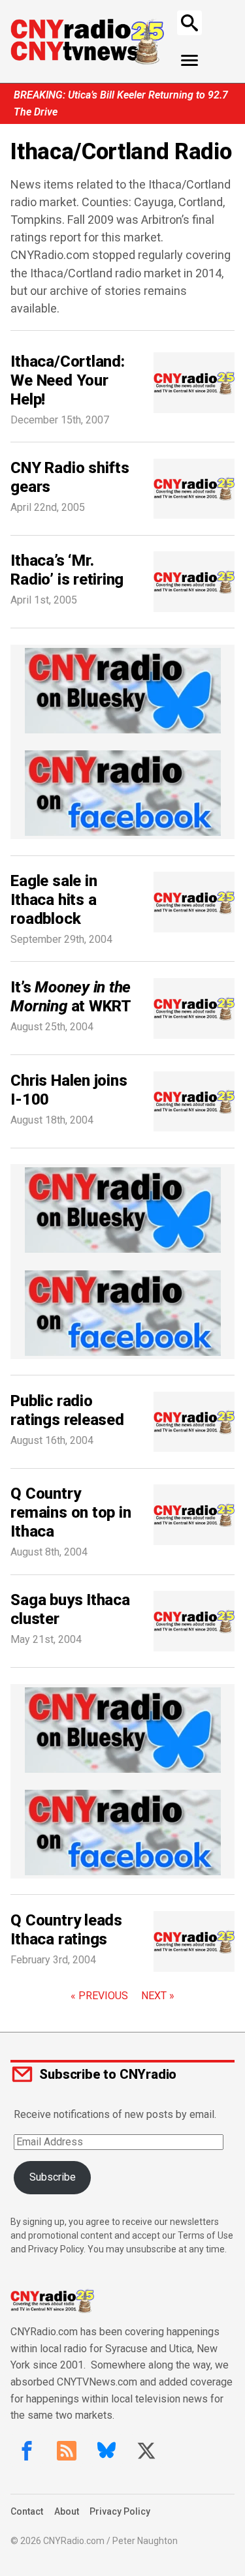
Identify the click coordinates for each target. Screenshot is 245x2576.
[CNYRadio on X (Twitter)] (146, 2451)
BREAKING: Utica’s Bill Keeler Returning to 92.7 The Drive (121, 103)
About (67, 2511)
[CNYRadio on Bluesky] (106, 2451)
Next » (158, 1996)
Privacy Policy (120, 2511)
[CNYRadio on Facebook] (27, 2451)
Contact (27, 2511)
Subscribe (53, 2177)
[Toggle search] (189, 23)
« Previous (99, 1996)
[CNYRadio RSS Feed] (67, 2451)
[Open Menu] (190, 61)
